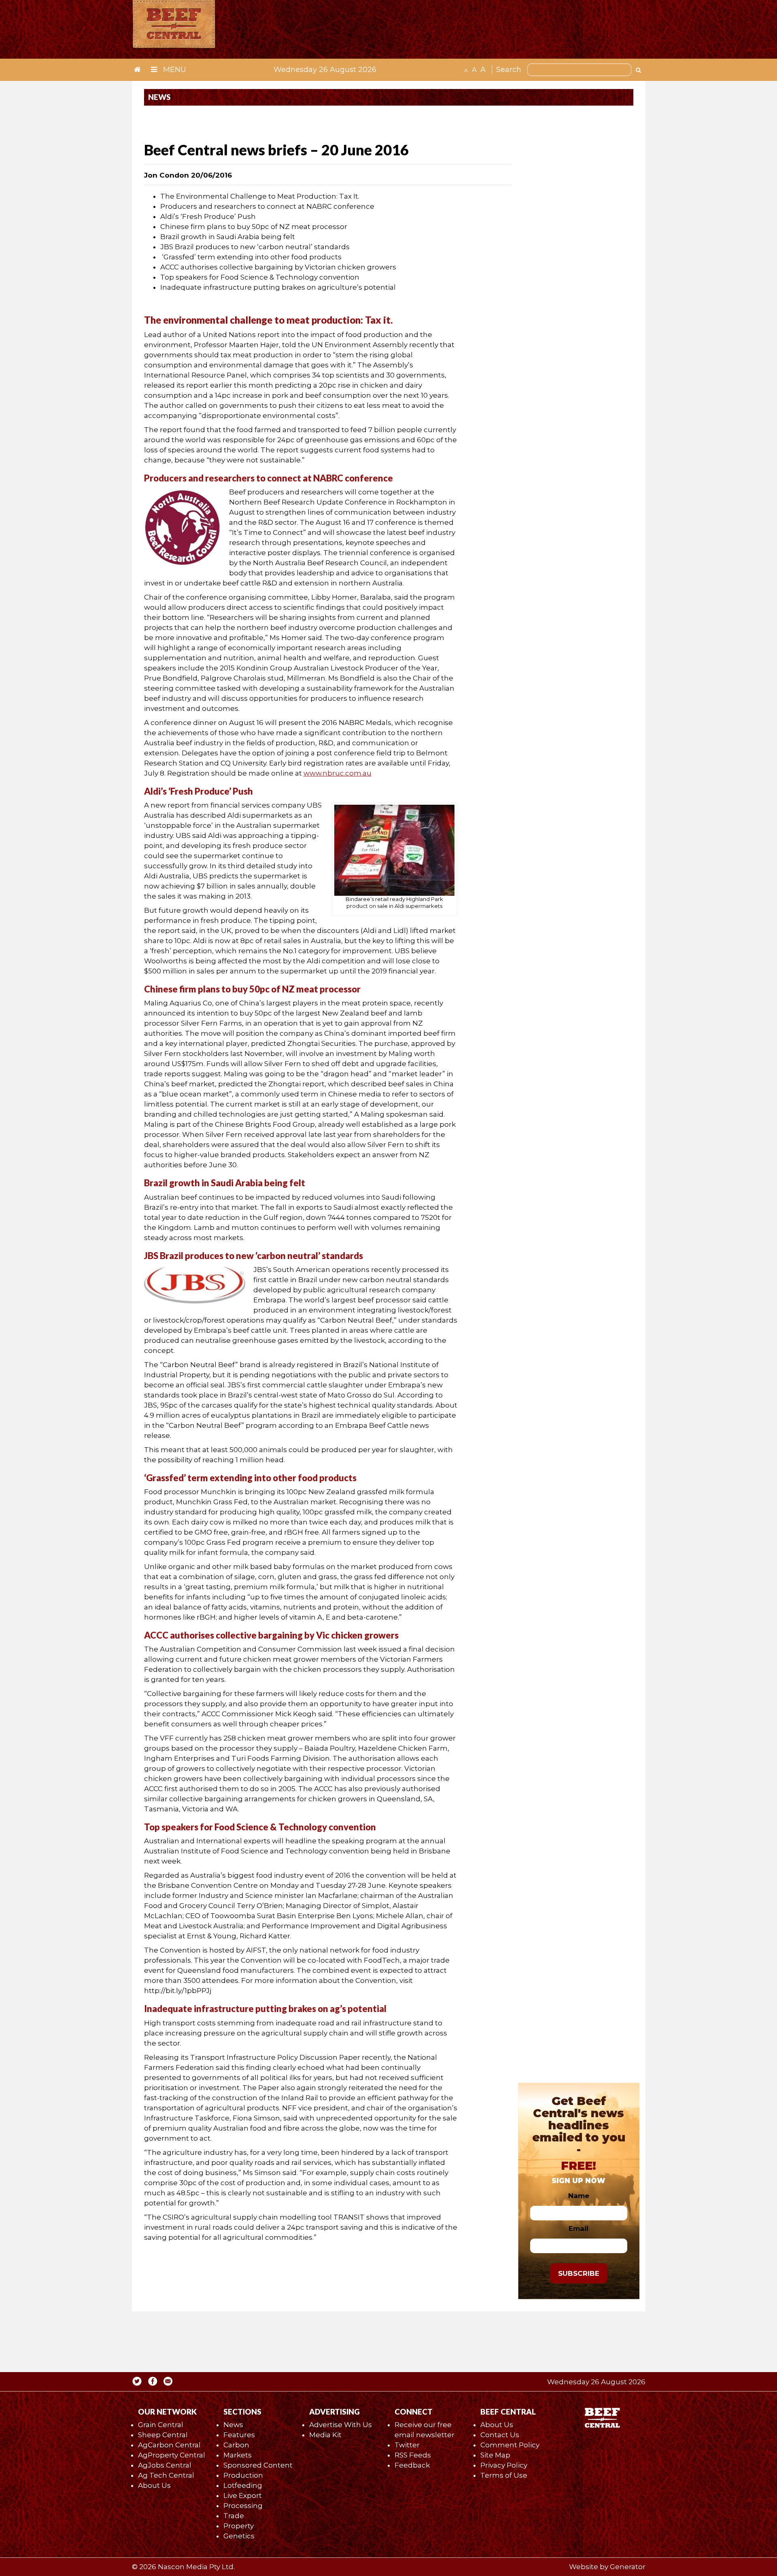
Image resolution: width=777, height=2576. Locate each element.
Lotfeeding (243, 2485)
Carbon (236, 2445)
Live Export (243, 2495)
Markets (238, 2455)
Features (239, 2435)
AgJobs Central (165, 2465)
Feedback (412, 2465)
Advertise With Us (341, 2425)
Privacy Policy (504, 2465)
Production (243, 2475)
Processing (243, 2506)
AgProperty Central (172, 2455)
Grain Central (161, 2425)
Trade (234, 2516)
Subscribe (579, 2273)
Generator (628, 2567)
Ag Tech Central (166, 2475)
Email (579, 2228)
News (233, 2425)
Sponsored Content (258, 2465)
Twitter (407, 2445)
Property (239, 2526)
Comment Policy (510, 2445)
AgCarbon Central (169, 2445)
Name (579, 2196)
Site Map (495, 2455)
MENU (174, 70)
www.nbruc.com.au (338, 773)
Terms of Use (504, 2475)
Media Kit (325, 2435)
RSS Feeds (413, 2455)
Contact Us (500, 2435)
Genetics (239, 2536)
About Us (154, 2485)
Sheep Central (163, 2435)
